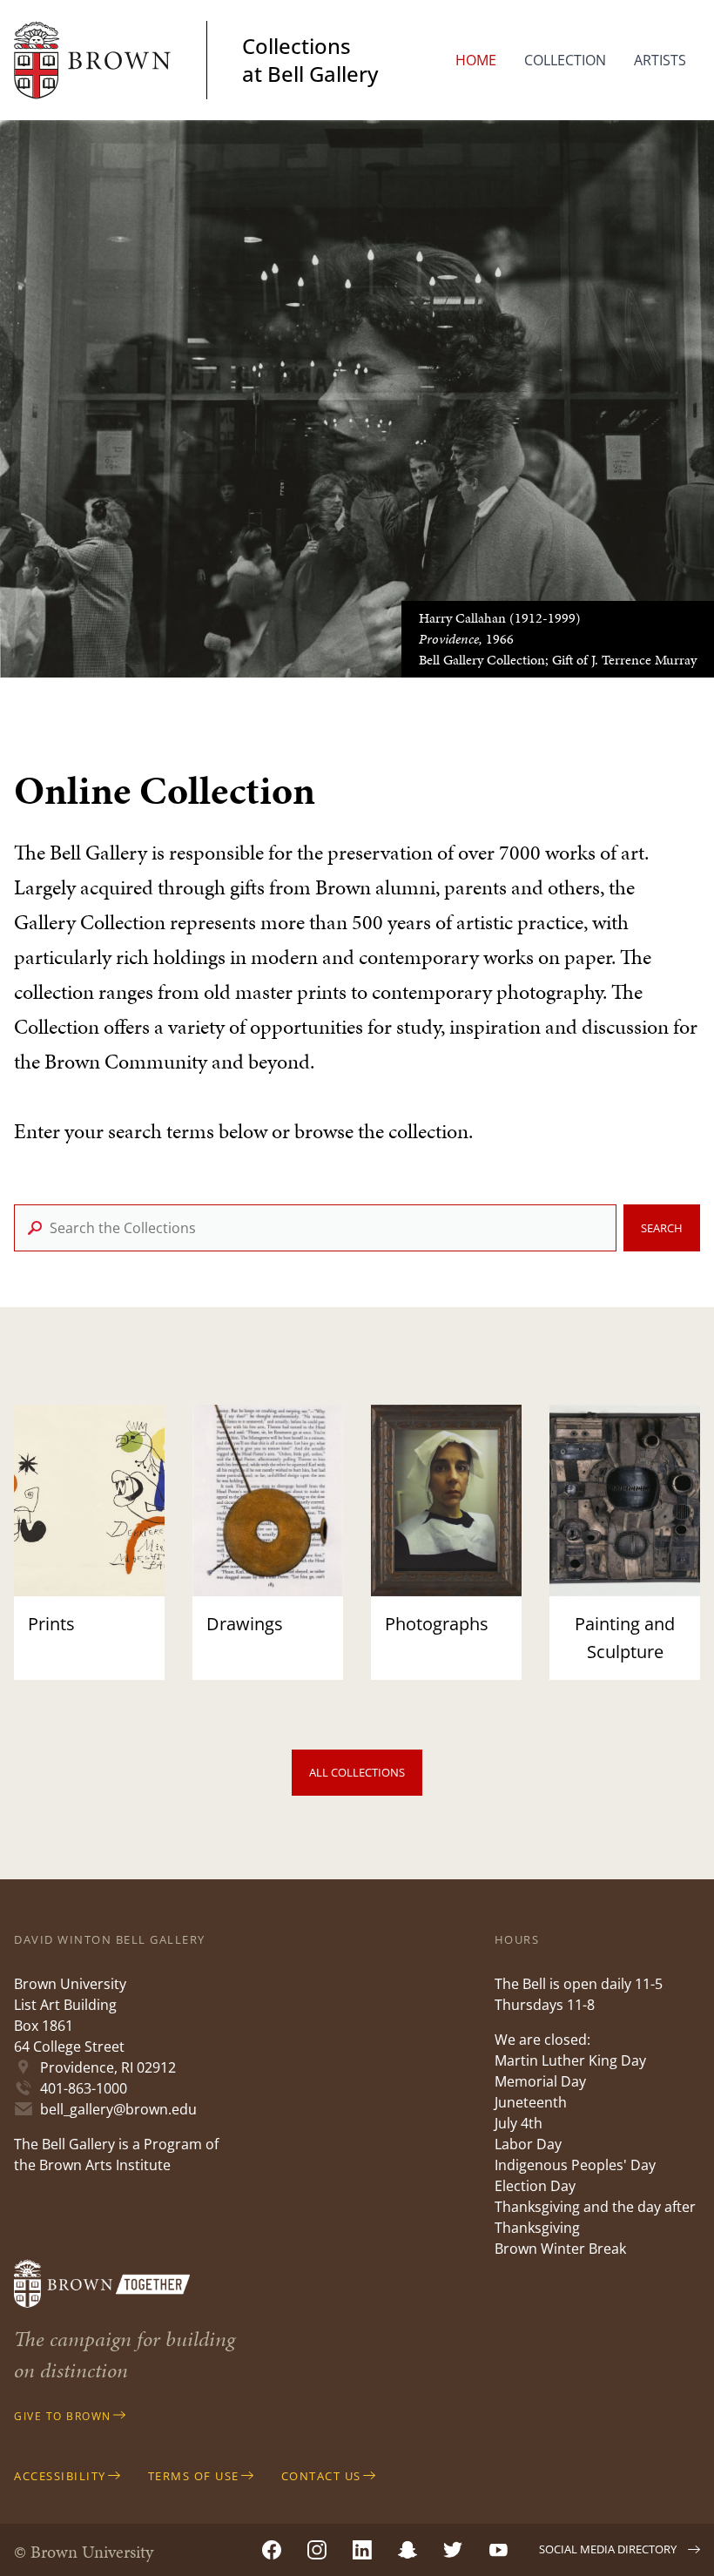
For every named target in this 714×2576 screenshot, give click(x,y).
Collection (565, 60)
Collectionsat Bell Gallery (310, 60)
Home (476, 60)
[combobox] (315, 1228)
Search (662, 1228)
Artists (660, 60)
